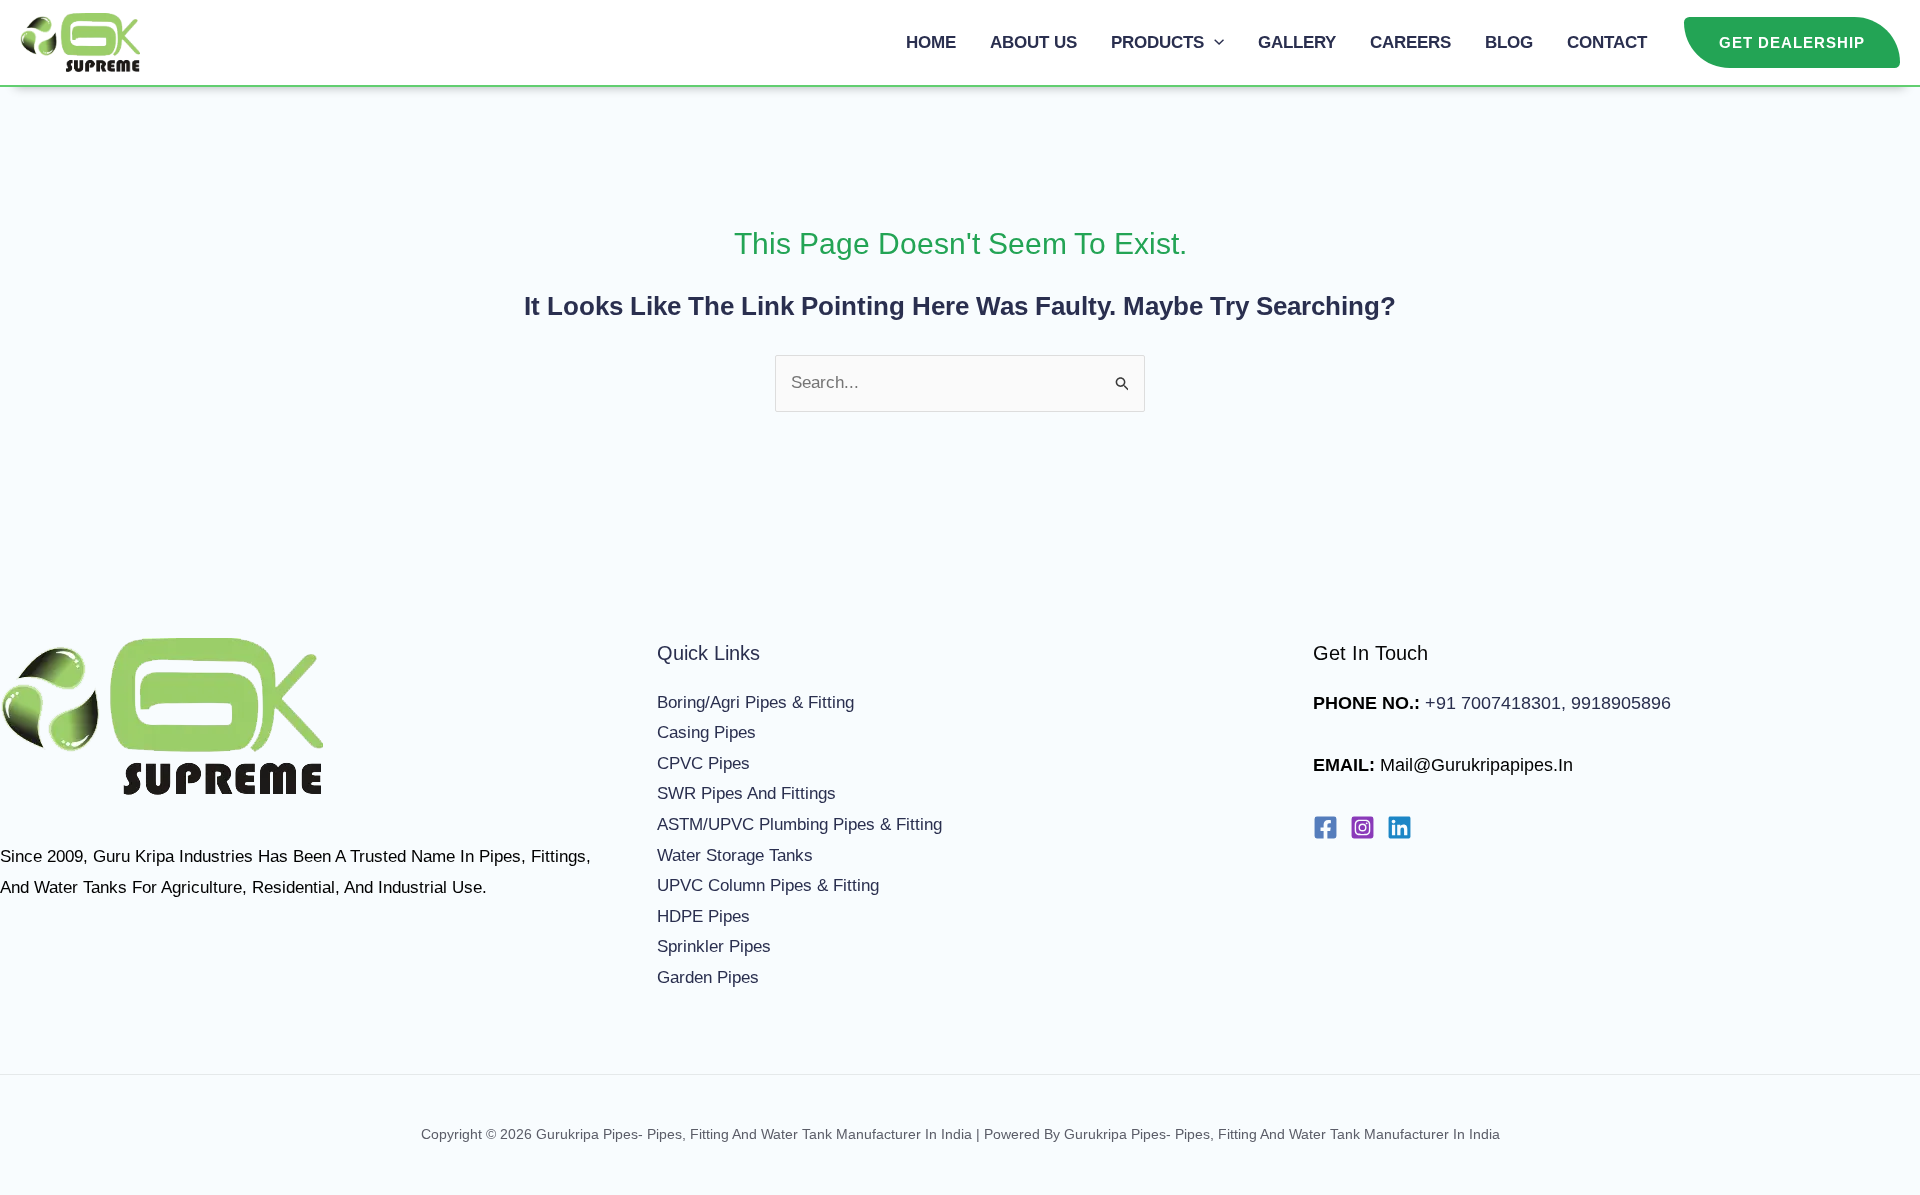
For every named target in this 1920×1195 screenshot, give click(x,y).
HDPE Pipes (703, 916)
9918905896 (1618, 703)
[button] (1214, 42)
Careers (1410, 42)
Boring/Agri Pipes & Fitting (755, 702)
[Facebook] (1325, 827)
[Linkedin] (1399, 827)
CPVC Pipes (703, 763)
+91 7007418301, (1495, 703)
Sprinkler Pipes (714, 946)
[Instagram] (1362, 827)
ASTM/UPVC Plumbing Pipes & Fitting (799, 824)
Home (931, 42)
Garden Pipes (708, 977)
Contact (1607, 42)
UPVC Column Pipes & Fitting (768, 885)
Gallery (1297, 42)
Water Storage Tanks (735, 855)
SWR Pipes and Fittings (746, 793)
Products (1157, 42)
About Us (1033, 42)
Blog (1509, 42)
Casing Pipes (706, 732)
